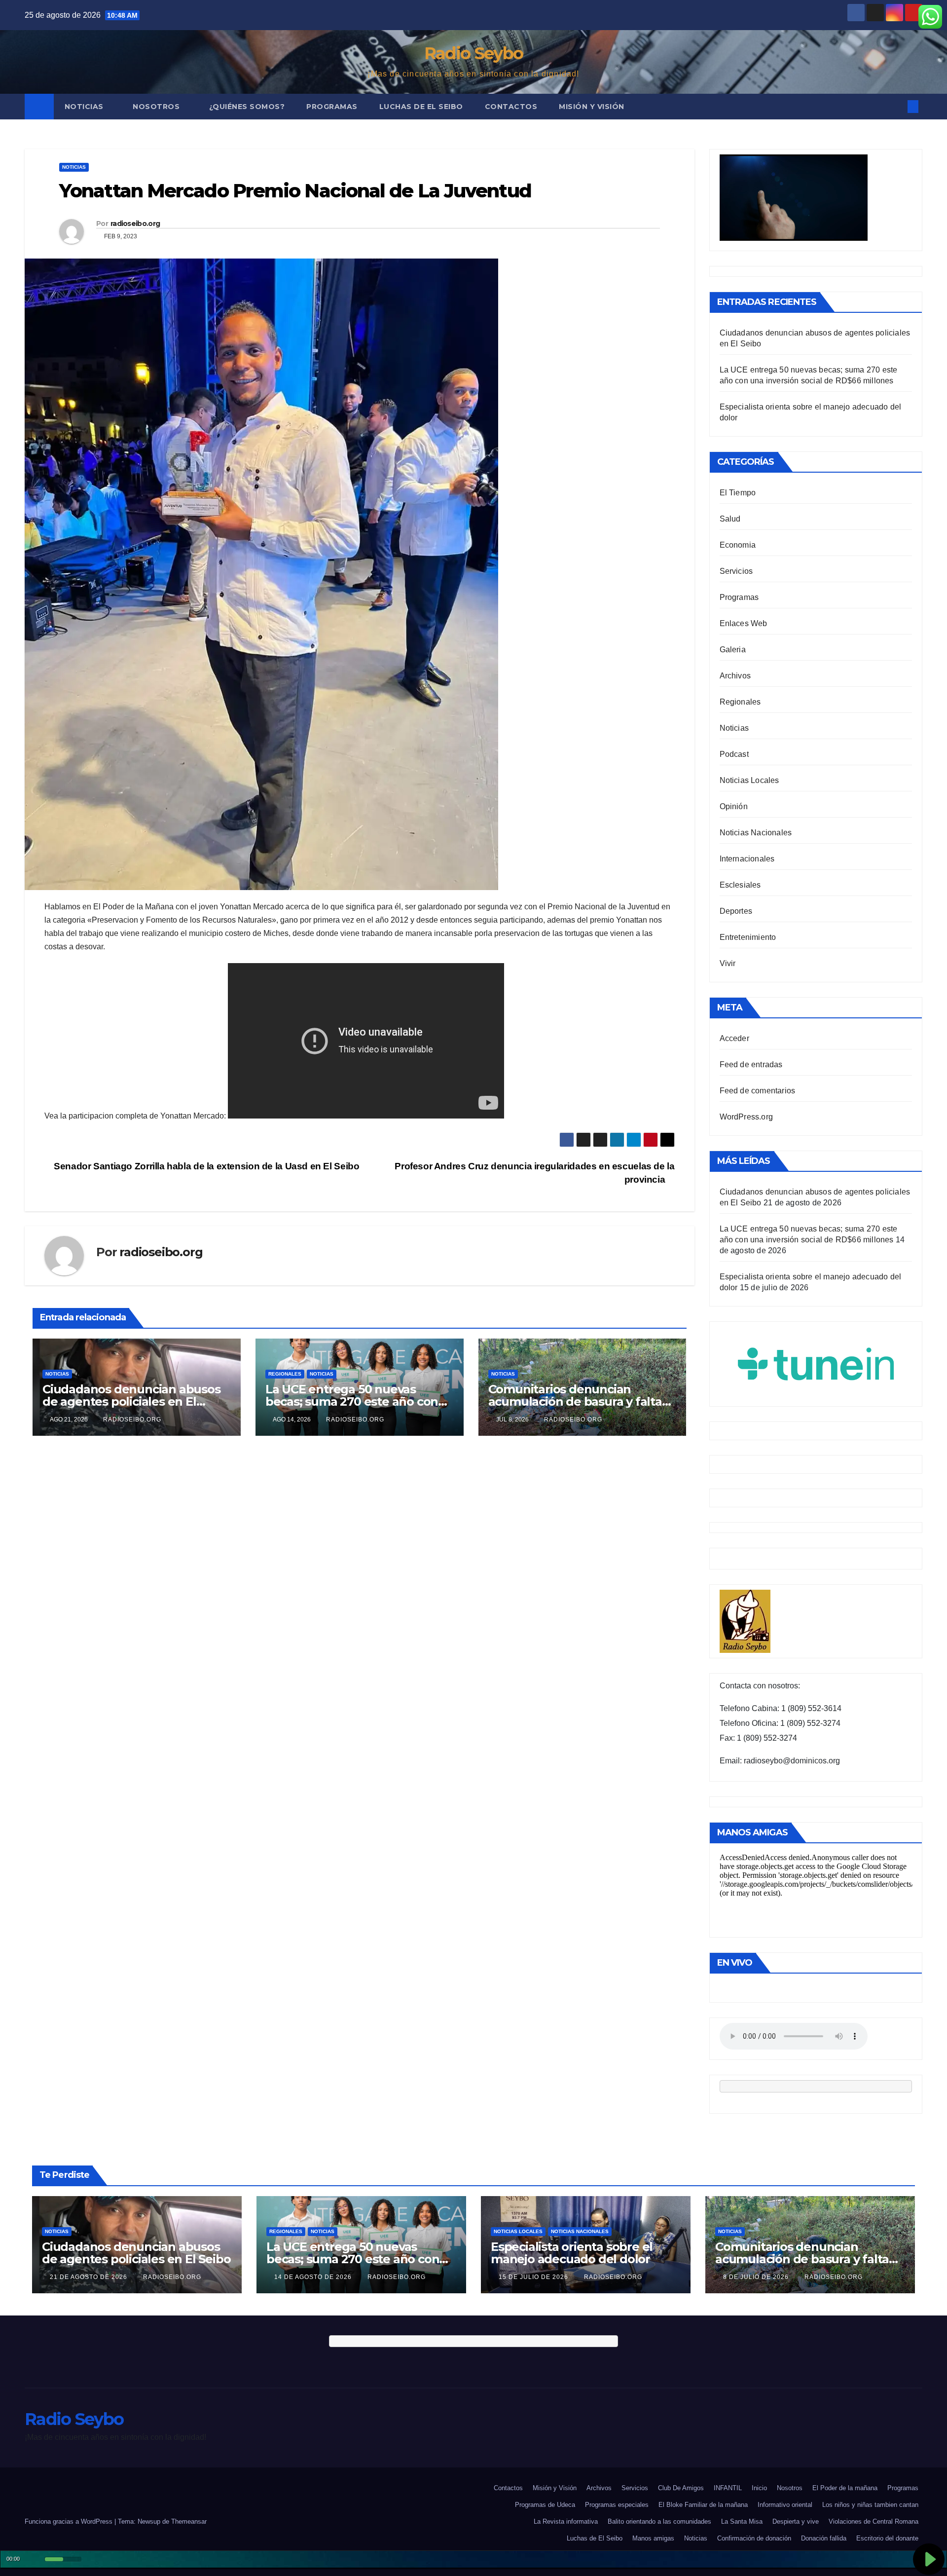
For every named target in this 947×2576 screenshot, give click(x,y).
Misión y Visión (592, 107)
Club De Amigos (681, 2488)
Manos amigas (653, 2538)
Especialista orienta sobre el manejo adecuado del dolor (572, 2253)
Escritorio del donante (887, 2538)
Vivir (728, 963)
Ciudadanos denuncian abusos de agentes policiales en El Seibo (131, 1401)
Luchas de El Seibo (421, 107)
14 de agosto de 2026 (314, 2277)
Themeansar (189, 2521)
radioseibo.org (135, 224)
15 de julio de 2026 (534, 2277)
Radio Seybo (473, 53)
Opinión (734, 806)
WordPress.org (747, 1117)
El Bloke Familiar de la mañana (703, 2505)
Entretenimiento (748, 937)
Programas (332, 107)
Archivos (735, 676)
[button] (897, 106)
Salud (730, 519)
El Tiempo (738, 493)
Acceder (734, 1038)
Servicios (736, 571)
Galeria (733, 650)
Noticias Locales (749, 780)
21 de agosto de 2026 (90, 2277)
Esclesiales (740, 885)
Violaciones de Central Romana (874, 2521)
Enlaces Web (744, 623)
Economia (738, 545)
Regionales (285, 1374)
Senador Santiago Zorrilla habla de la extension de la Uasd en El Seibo (205, 1166)
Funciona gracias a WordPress (70, 2521)
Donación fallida (824, 2538)
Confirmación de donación (754, 2538)
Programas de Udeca (545, 2505)
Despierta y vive (796, 2521)
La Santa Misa (742, 2521)
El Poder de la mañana (845, 2488)
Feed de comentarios (758, 1091)
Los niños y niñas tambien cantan (870, 2505)
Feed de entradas (751, 1064)
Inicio (759, 2488)
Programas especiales (617, 2505)
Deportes (736, 911)
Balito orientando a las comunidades (659, 2521)
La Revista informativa (566, 2521)
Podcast (734, 754)
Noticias (85, 107)
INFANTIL (728, 2488)
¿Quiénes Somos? (247, 107)
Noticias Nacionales (756, 833)
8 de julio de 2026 (757, 2277)
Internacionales (747, 859)
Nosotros (157, 107)
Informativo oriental (785, 2505)
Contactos (511, 107)
